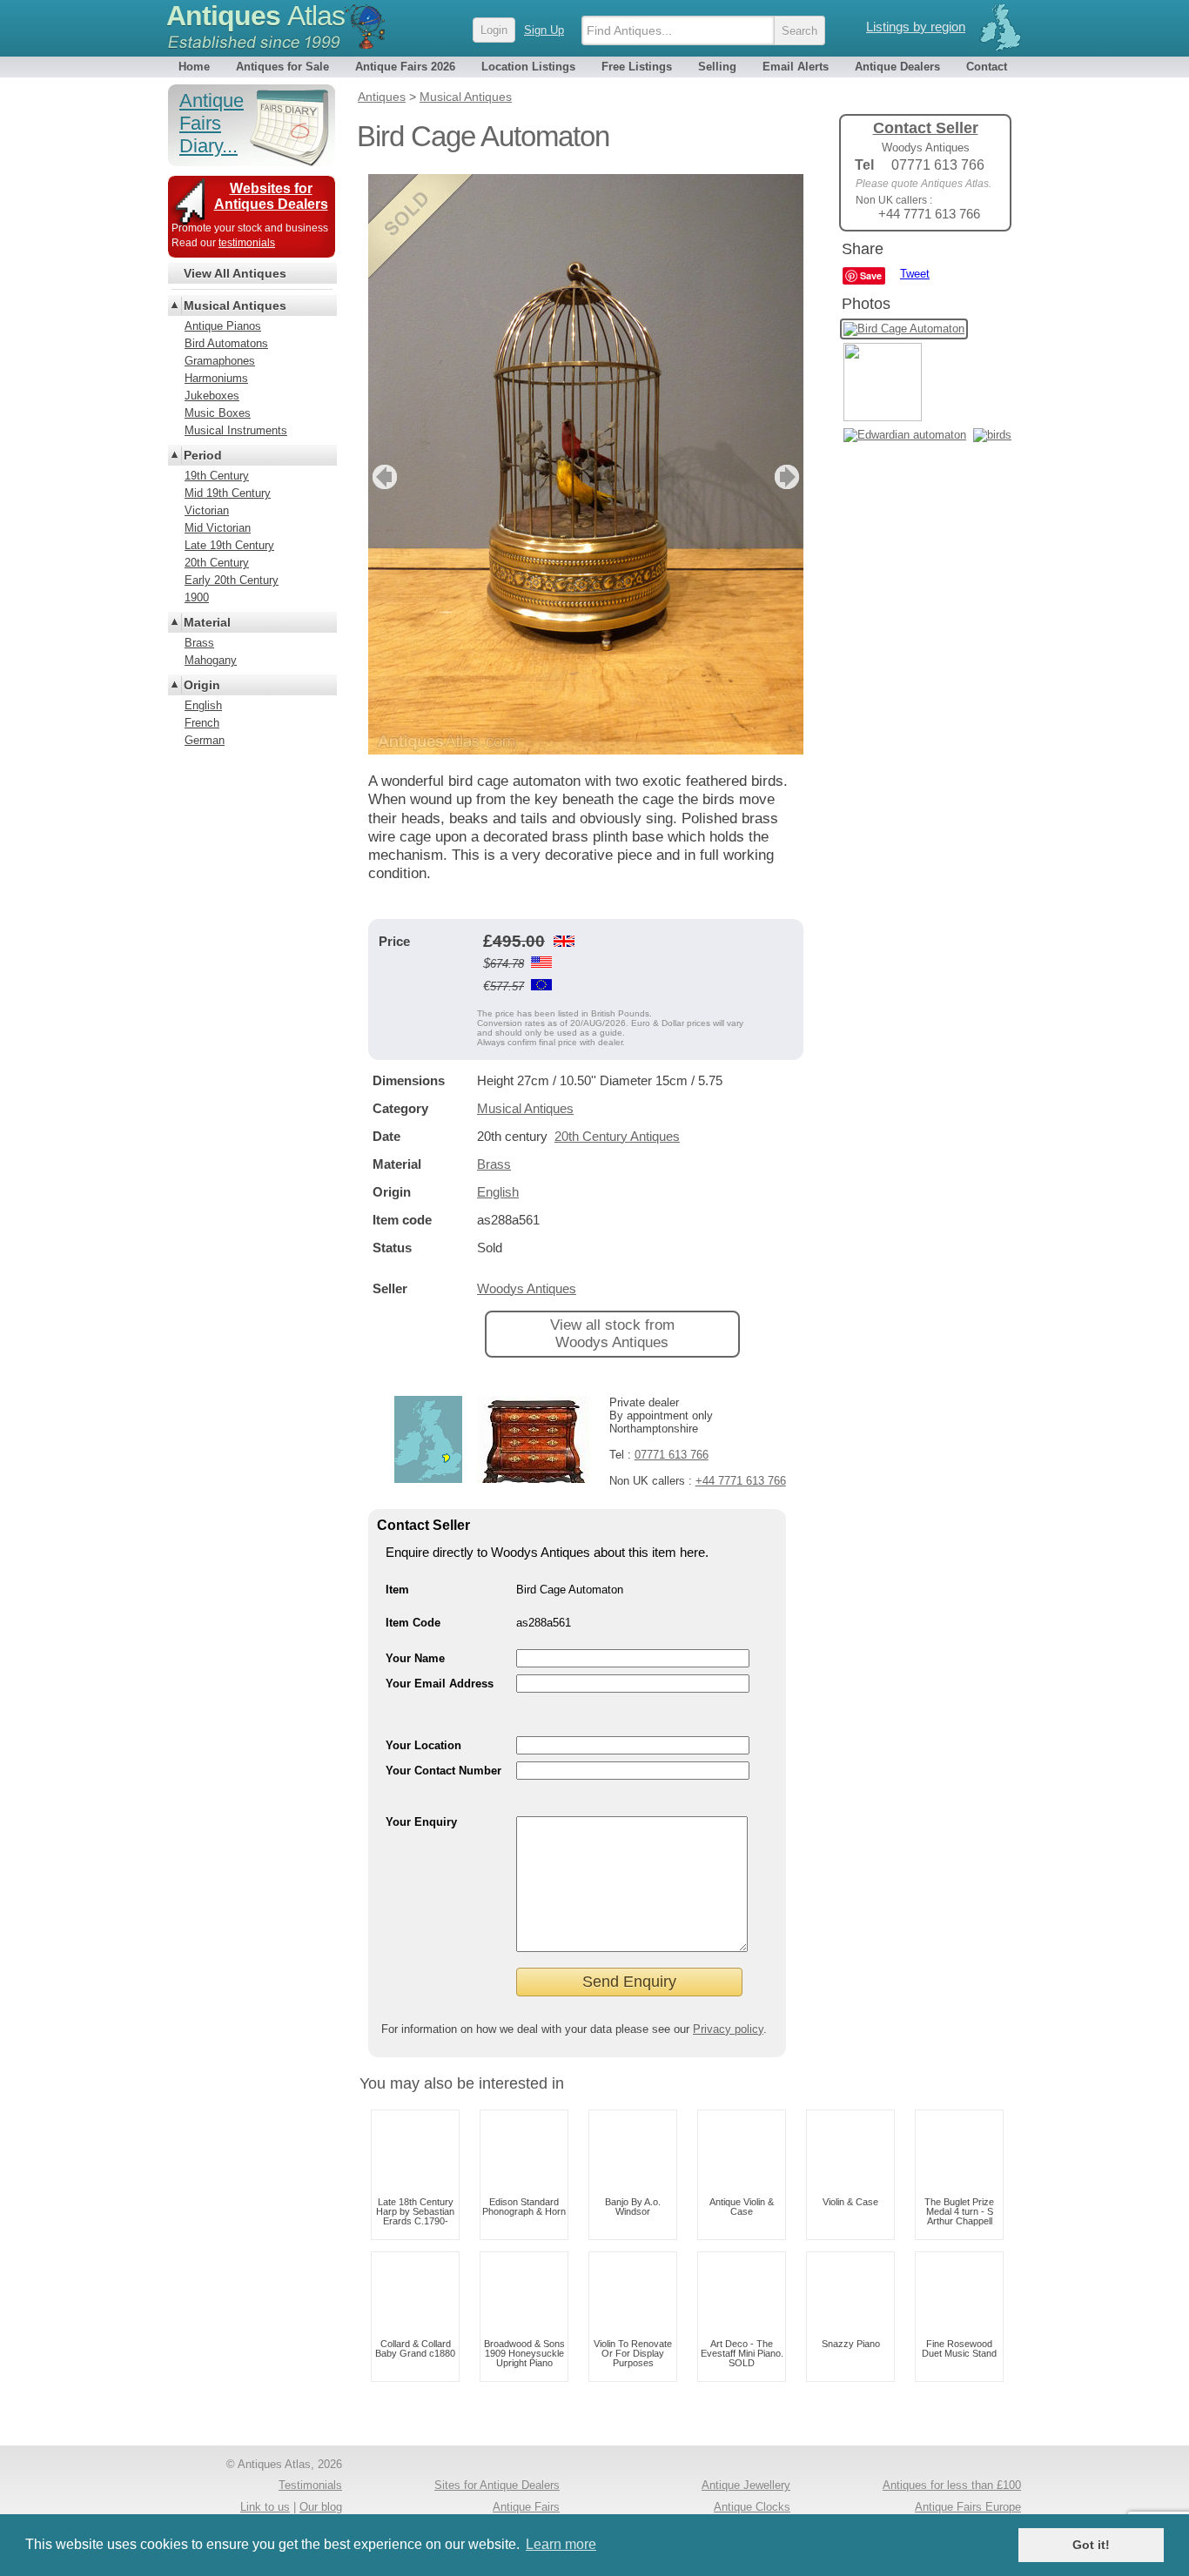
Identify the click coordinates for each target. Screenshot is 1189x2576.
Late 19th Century (229, 545)
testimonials (247, 243)
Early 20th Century (232, 580)
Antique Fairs (526, 2507)
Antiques (255, 16)
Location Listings (528, 67)
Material (207, 622)
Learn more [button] (561, 2544)
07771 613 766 (672, 1455)
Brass (494, 1164)
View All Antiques (235, 273)
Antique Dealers (897, 67)
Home (194, 67)
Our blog (321, 2507)
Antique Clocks (752, 2507)
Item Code (413, 1623)
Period (203, 455)
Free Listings (637, 67)
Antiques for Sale (282, 67)
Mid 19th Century (228, 493)
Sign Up (544, 30)
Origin (202, 685)
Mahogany (211, 660)
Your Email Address (440, 1684)
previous (383, 477)
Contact (987, 67)
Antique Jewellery (746, 2485)
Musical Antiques (525, 1108)
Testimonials (310, 2485)
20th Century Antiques (617, 1136)
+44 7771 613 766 (741, 1481)
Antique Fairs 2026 (405, 67)
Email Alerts (796, 67)
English (498, 1192)
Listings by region (916, 27)
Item (397, 1590)
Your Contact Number (443, 1771)
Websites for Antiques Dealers (271, 196)
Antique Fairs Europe (968, 2507)
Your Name (415, 1658)
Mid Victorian (218, 528)
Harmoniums (216, 378)
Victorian (207, 510)
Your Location (423, 1745)
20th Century (217, 563)
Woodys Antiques (527, 1288)
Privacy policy (728, 2029)
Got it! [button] (1091, 2545)
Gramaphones (220, 361)
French (202, 723)
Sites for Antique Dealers (497, 2485)
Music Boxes (218, 413)
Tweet (915, 274)
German (205, 740)
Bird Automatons (226, 343)
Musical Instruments (236, 430)
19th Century (217, 476)
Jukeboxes (212, 396)
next (789, 477)
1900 (197, 597)
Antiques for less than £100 (952, 2485)
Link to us (265, 2507)
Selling (717, 67)
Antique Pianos (223, 326)
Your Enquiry (421, 1822)
